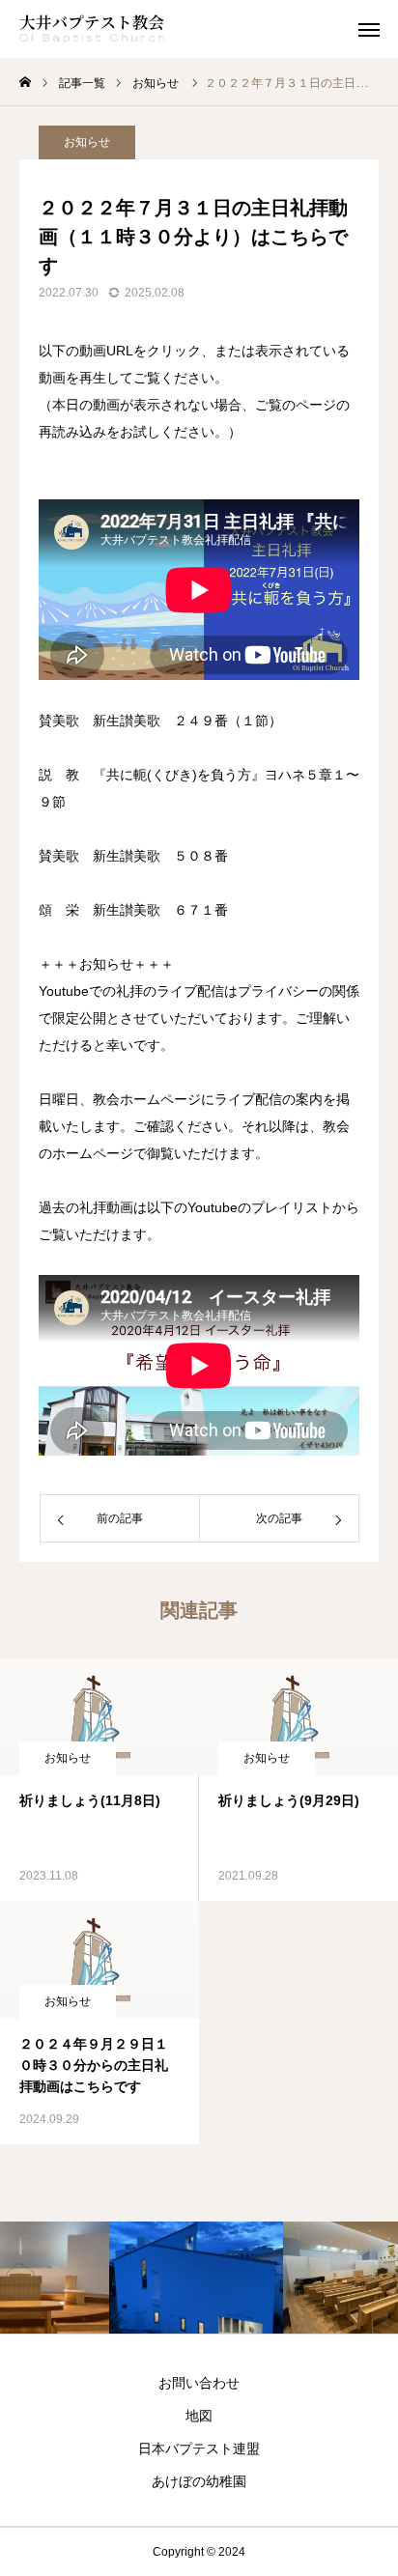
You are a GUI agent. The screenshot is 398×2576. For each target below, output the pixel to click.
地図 (199, 2416)
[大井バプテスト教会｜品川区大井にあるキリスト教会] (92, 29)
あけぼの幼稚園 (199, 2481)
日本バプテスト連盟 (199, 2449)
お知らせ (87, 142)
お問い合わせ (199, 2383)
